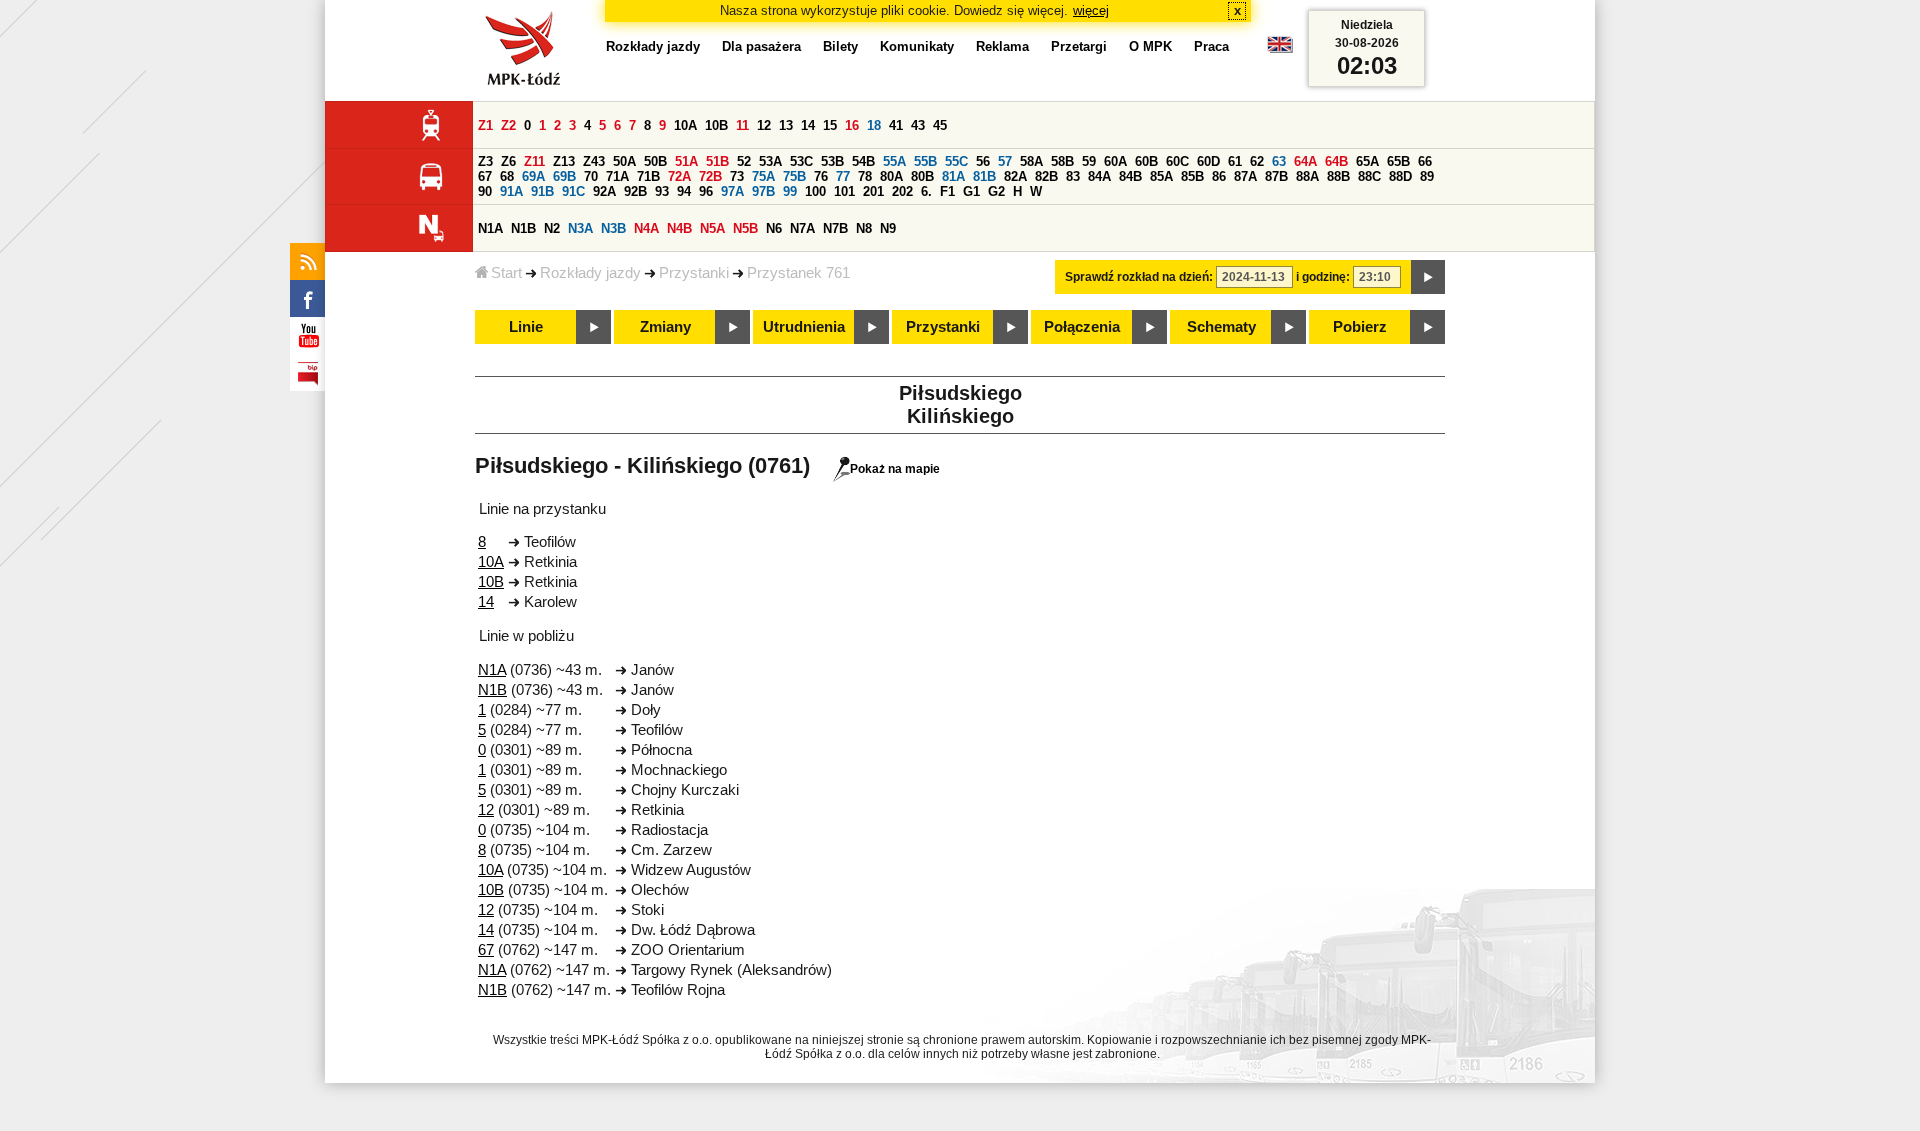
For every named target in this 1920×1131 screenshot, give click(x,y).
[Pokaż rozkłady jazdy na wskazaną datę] (1428, 277)
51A (686, 161)
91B (542, 191)
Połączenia (1082, 327)
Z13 (564, 161)
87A (1245, 176)
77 (843, 176)
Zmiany (665, 327)
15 (830, 125)
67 (485, 176)
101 (844, 191)
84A (1099, 176)
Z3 (485, 161)
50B (655, 161)
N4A (646, 228)
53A (770, 161)
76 (821, 176)
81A (953, 176)
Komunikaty (917, 46)
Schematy (1221, 327)
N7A (802, 228)
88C (1369, 176)
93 (662, 191)
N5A (712, 228)
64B (1336, 161)
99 (790, 191)
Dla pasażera (761, 46)
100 (815, 191)
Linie (526, 327)
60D (1208, 161)
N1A (490, 228)
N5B (745, 228)
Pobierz (1360, 327)
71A (617, 176)
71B (648, 176)
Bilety (840, 46)
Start (506, 273)
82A (1015, 176)
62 (1257, 161)
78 (865, 176)
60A (1115, 161)
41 (896, 125)
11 (742, 125)
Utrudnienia (804, 327)
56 (983, 161)
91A (511, 191)
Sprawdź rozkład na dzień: (1139, 277)
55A (894, 161)
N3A (580, 228)
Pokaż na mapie (895, 469)
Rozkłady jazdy (590, 273)
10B (716, 125)
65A (1367, 161)
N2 (552, 228)
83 (1073, 176)
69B (564, 176)
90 (485, 191)
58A (1031, 161)
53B (832, 161)
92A (604, 191)
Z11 (534, 161)
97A (732, 191)
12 (764, 125)
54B (863, 161)
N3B (613, 228)
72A (679, 176)
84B (1130, 176)
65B (1398, 161)
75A (763, 176)
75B (794, 176)
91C (573, 191)
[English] (1280, 49)
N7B (835, 228)
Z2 (508, 125)
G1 (971, 191)
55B (925, 161)
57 (1005, 161)
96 (706, 191)
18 (874, 125)
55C (956, 161)
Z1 (485, 125)
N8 (864, 228)
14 (808, 125)
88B (1338, 176)
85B (1192, 176)
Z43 (594, 161)
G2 (996, 191)
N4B (679, 228)
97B (763, 191)
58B (1062, 161)
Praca (1211, 46)
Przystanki (694, 273)
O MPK (1150, 46)
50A (624, 161)
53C (801, 161)
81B (984, 176)
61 (1235, 161)
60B (1146, 161)
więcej (1091, 10)
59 (1089, 161)
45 (940, 125)
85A (1161, 176)
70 (591, 176)
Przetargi (1079, 46)
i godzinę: (1323, 277)
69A (533, 176)
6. (926, 191)
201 (873, 191)
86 (1219, 176)
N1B (523, 228)
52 (744, 161)
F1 (947, 191)
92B (635, 191)
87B (1276, 176)
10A (685, 125)
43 (918, 125)
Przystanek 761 (798, 273)
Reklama (1002, 46)
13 (786, 125)
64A (1305, 161)
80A (891, 176)
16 (852, 125)
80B (922, 176)
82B (1046, 176)
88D (1400, 176)
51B (717, 161)
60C (1177, 161)
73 (737, 176)
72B (710, 176)
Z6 (508, 161)
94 (684, 191)
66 (1425, 161)
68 (507, 176)
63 (1279, 161)
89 (1427, 176)
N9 (888, 228)
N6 (774, 228)
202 (902, 191)
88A (1307, 176)
